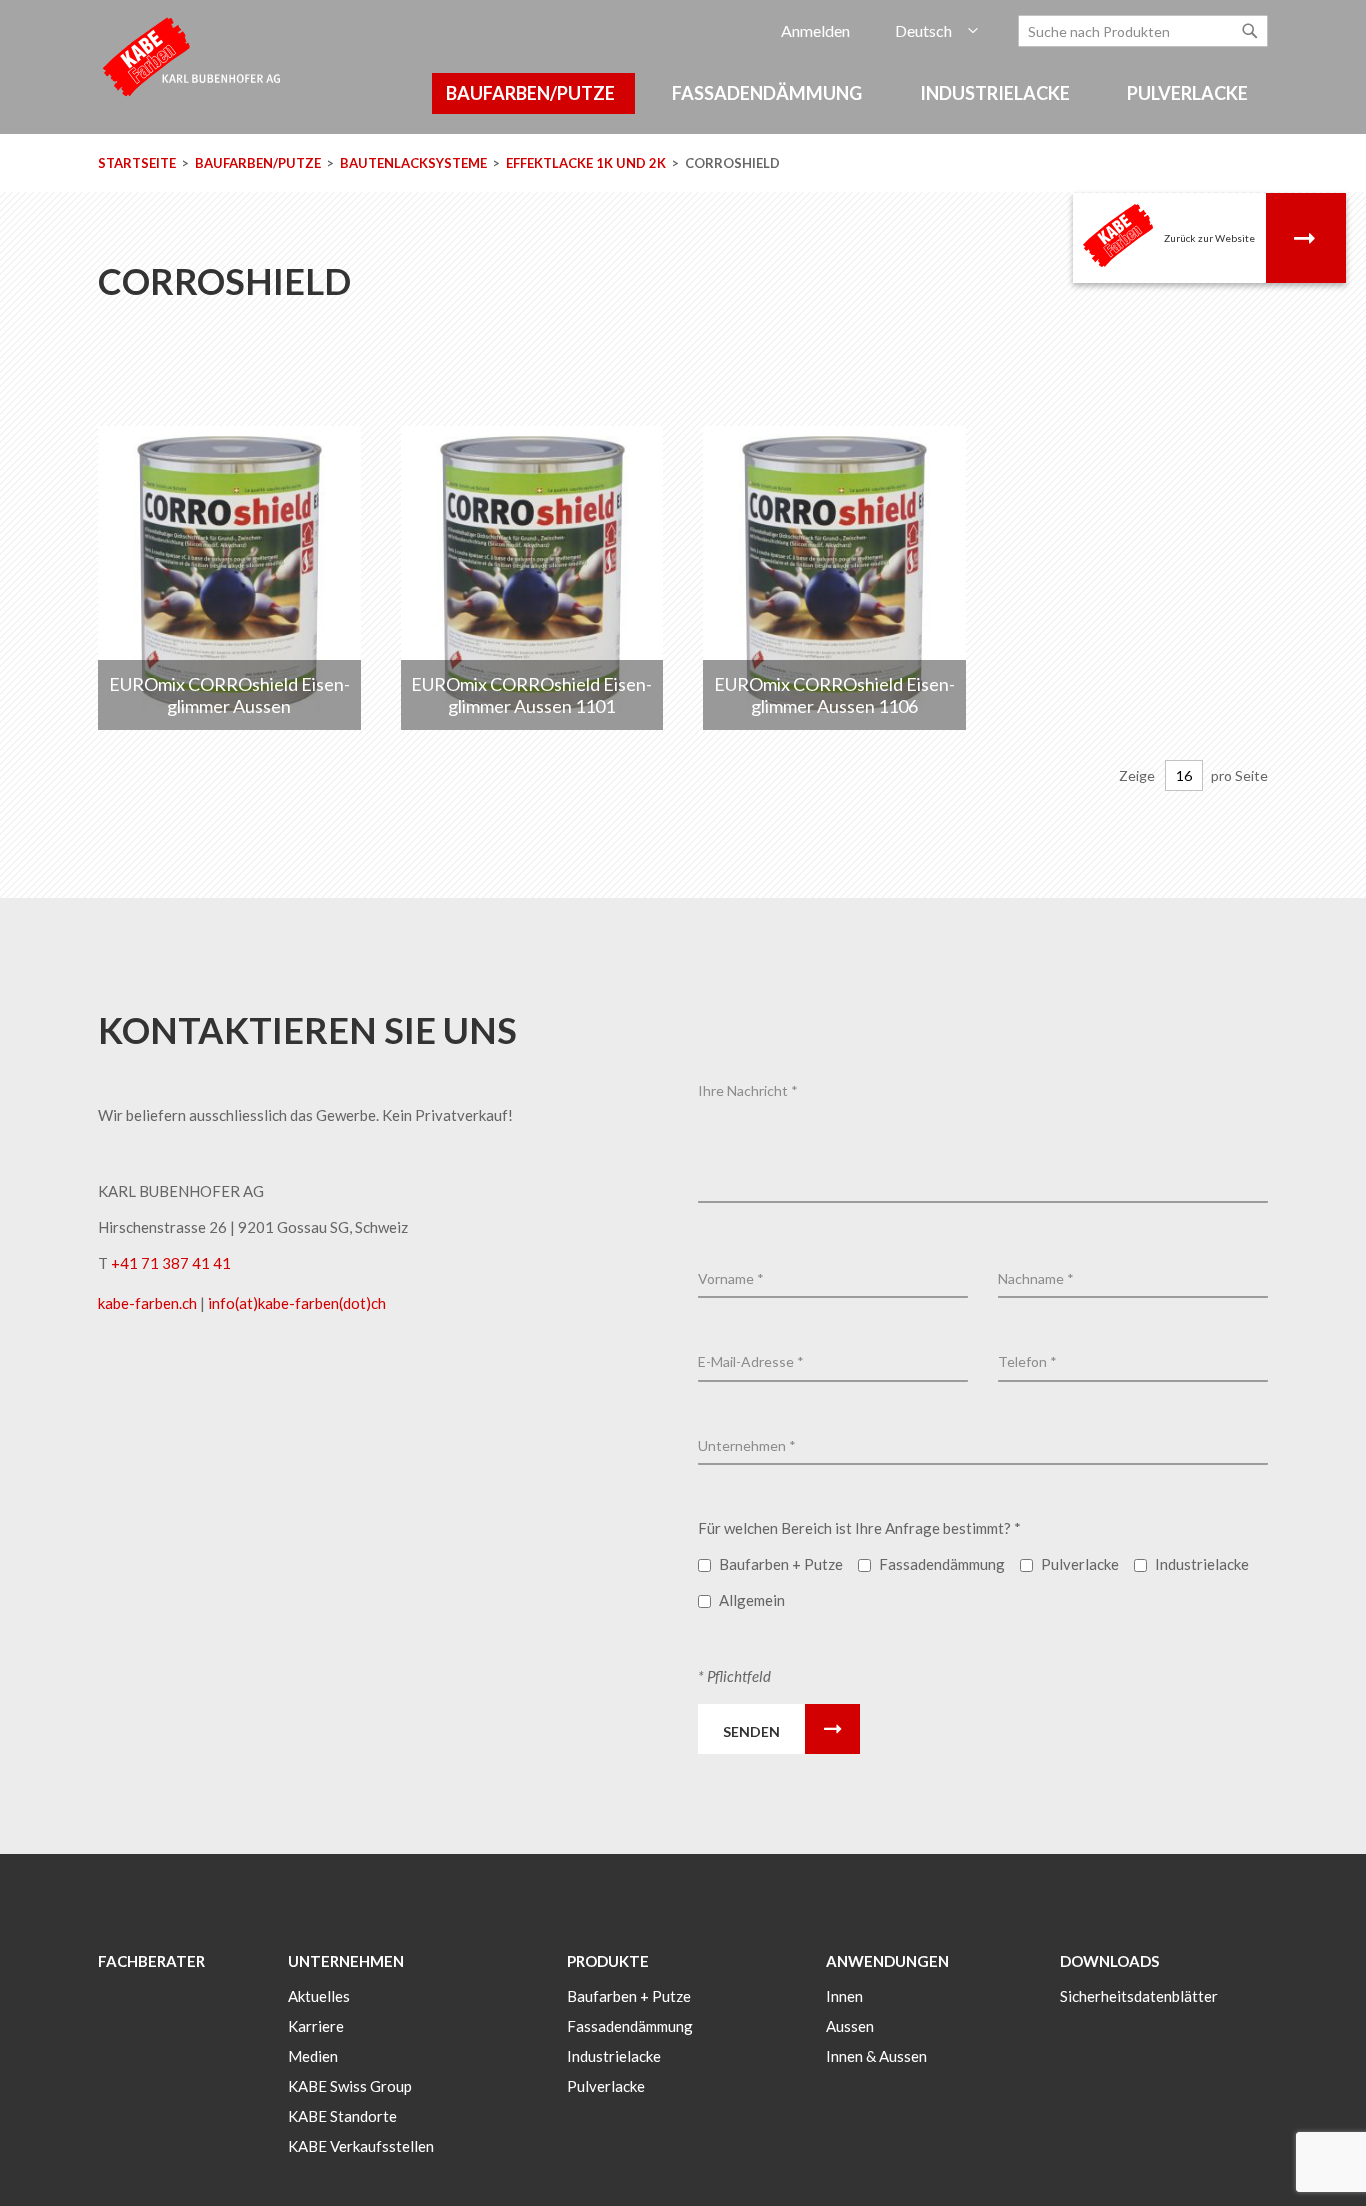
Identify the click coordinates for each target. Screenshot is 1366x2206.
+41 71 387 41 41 (171, 1263)
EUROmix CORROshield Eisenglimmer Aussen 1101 (531, 695)
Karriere (316, 2026)
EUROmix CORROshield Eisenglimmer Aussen (229, 695)
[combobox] (1143, 31)
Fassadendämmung (630, 2026)
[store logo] (193, 55)
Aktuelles (319, 1996)
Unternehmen (346, 1961)
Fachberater (151, 1961)
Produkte (608, 1961)
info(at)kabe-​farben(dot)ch (297, 1303)
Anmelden (815, 30)
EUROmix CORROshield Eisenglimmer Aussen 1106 (834, 695)
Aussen (850, 2026)
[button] (936, 31)
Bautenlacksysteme (415, 163)
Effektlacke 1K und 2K (587, 163)
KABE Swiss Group (350, 2086)
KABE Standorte (342, 2116)
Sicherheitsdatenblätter (1139, 1996)
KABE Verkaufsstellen (361, 2146)
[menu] (683, 103)
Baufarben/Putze (259, 163)
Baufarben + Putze (629, 1996)
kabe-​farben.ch (149, 1303)
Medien (313, 2056)
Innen (844, 1996)
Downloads (1109, 1961)
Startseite (138, 163)
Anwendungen (887, 1961)
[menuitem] (533, 93)
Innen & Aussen (876, 2056)
